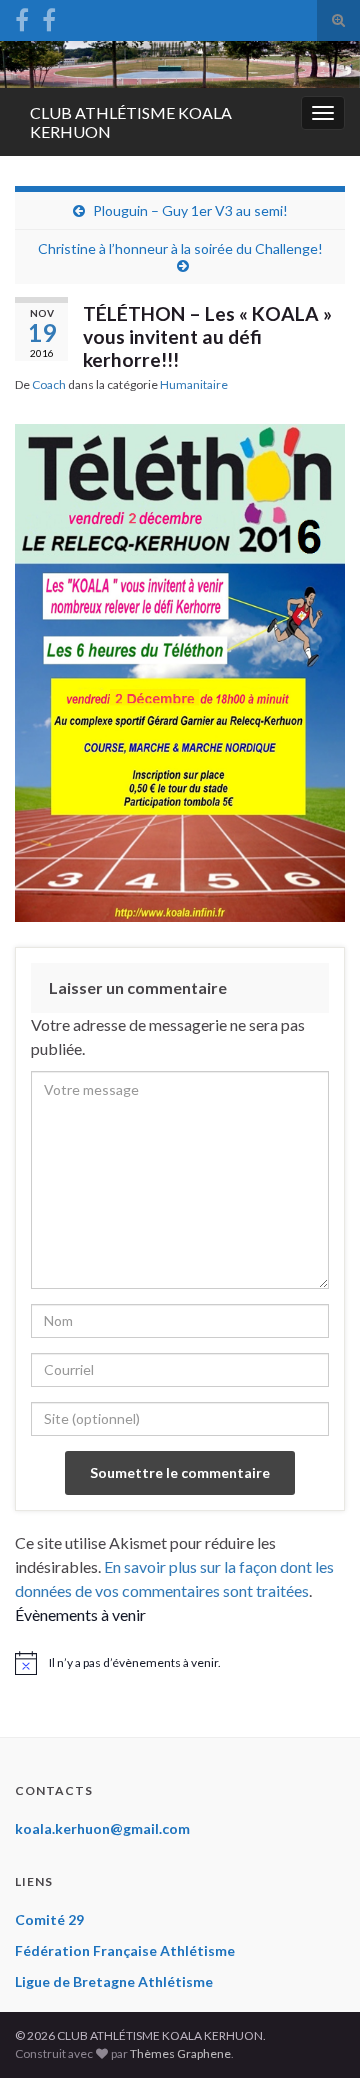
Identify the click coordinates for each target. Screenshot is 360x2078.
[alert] (180, 1663)
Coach (49, 384)
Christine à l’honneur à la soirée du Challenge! (180, 248)
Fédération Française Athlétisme (125, 1950)
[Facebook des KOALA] (22, 16)
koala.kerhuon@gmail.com (102, 1828)
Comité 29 (49, 1919)
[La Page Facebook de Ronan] (49, 16)
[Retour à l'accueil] (180, 64)
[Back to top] (315, 2033)
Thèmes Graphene (180, 2053)
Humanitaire (194, 384)
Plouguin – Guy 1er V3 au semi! (190, 210)
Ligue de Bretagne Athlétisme (114, 1981)
